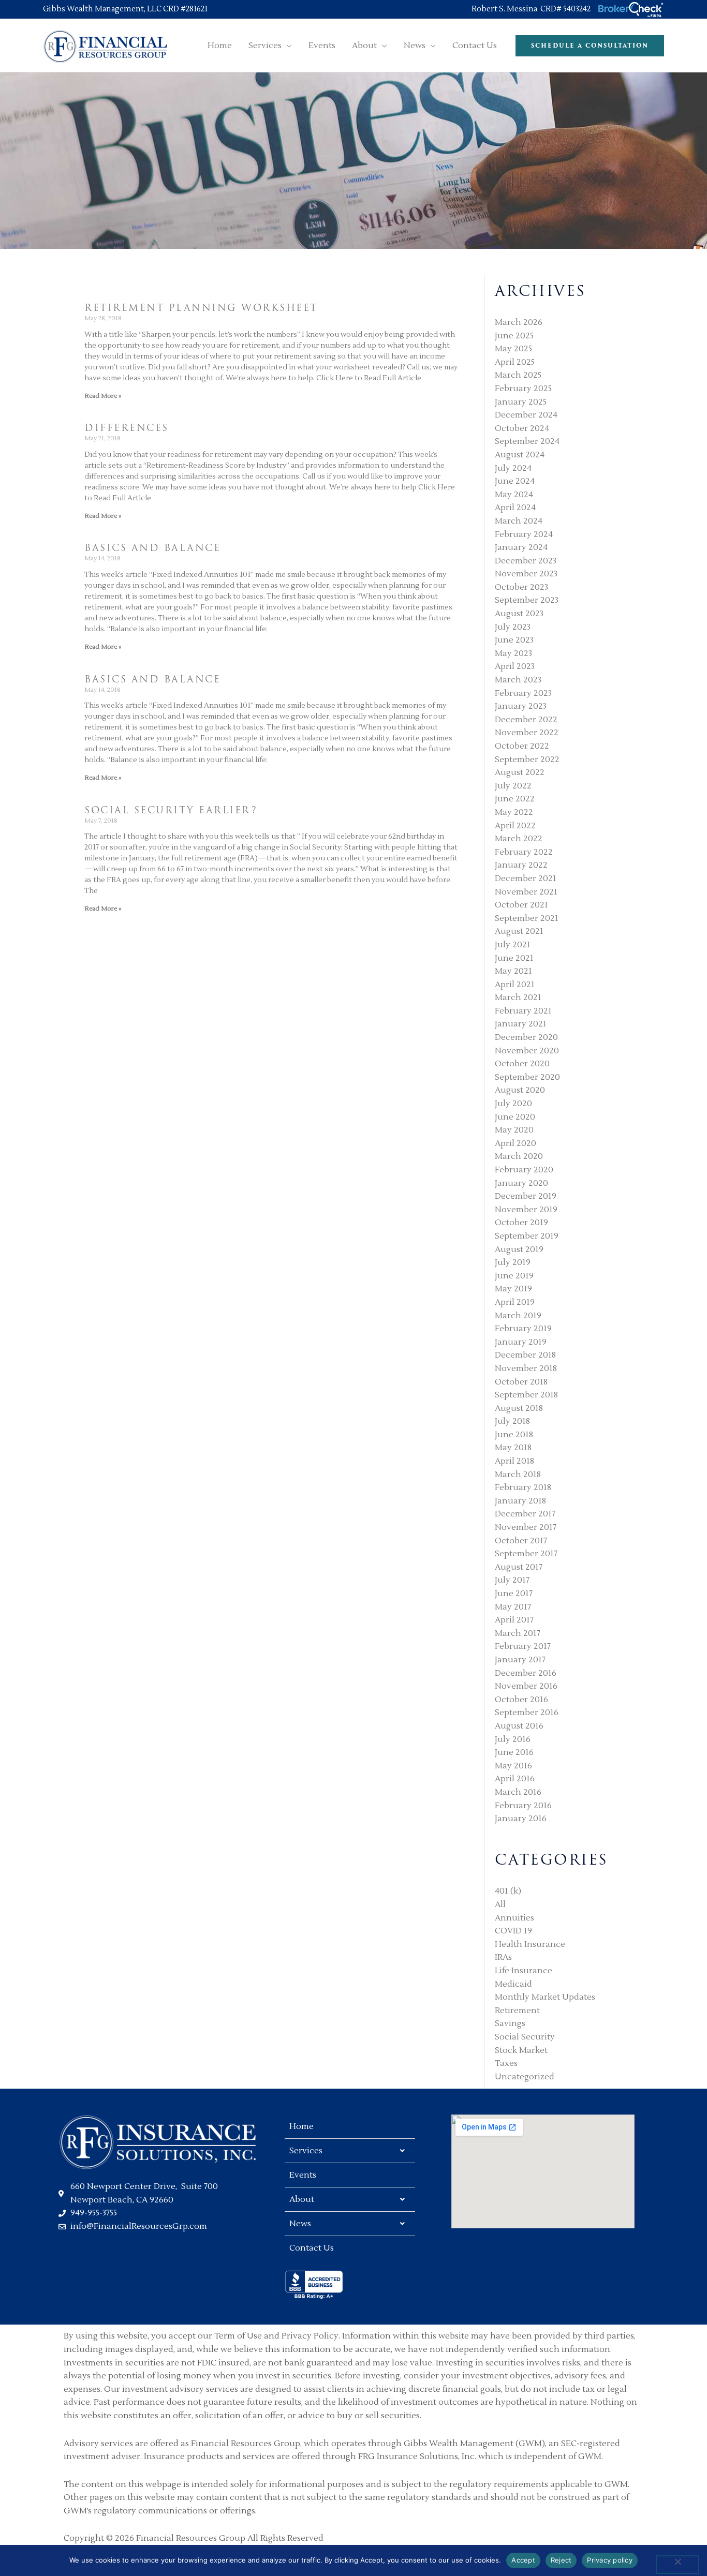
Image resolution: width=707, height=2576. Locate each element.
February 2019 (523, 1329)
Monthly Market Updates (545, 1997)
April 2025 (515, 362)
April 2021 (515, 985)
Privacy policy (610, 2560)
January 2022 (521, 865)
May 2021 (513, 971)
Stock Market (521, 2050)
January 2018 (520, 1501)
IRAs (503, 1957)
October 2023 (521, 587)
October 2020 (522, 1064)
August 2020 (520, 1090)
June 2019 (514, 1276)
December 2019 (526, 1196)
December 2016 (526, 1673)
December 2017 (525, 1514)
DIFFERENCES (127, 428)
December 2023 (526, 561)
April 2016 (515, 1779)
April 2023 (515, 666)
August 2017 (519, 1567)
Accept (523, 2560)
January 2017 (520, 1660)
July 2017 (512, 1580)
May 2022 (514, 812)
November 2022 (527, 733)
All (500, 1904)
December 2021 (526, 878)
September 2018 (526, 1395)
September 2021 (527, 918)
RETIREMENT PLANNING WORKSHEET (201, 308)
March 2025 (518, 375)
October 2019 (521, 1223)
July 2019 (513, 1262)
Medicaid (513, 1984)
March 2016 (518, 1792)
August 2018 (519, 1408)
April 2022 (515, 826)
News (300, 2224)
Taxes (506, 2063)
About (302, 2199)
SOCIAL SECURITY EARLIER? (171, 810)
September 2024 (527, 441)
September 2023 (527, 600)
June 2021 (514, 958)
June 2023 (514, 640)
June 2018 (514, 1435)
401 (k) (508, 1891)
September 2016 (527, 1713)
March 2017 (518, 1633)
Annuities (514, 1918)
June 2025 (514, 336)
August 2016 (519, 1726)
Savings (510, 2023)
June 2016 (514, 1752)
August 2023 (519, 614)
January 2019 (521, 1342)
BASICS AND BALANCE (152, 548)
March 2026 (519, 322)
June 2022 (515, 799)
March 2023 (518, 680)
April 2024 (515, 508)
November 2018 (526, 1368)
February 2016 (523, 1806)
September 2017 (526, 1554)
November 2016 (526, 1686)
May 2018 (513, 1448)
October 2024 (522, 428)
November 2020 (527, 1051)
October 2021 (521, 905)
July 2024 (513, 468)
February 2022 (524, 852)
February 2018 (523, 1487)
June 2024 (515, 481)
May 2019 (513, 1289)
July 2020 (513, 1104)
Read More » (103, 396)
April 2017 (514, 1620)
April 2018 (514, 1461)
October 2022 (522, 746)
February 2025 (523, 389)
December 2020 (526, 1037)
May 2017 (513, 1607)
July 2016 (513, 1739)
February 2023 (523, 693)
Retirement (517, 2011)
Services (306, 2151)
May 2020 (514, 1130)
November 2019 (526, 1210)
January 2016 (521, 1819)
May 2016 (513, 1766)
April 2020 (515, 1143)
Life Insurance (524, 1971)
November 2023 (526, 574)
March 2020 (519, 1156)
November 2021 (526, 892)
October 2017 (521, 1541)
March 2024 (519, 521)
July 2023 (513, 627)
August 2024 (520, 455)
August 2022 (520, 772)
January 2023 (521, 706)
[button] (287, 46)
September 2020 (527, 1077)
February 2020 (524, 1170)
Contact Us (312, 2248)
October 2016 (521, 1700)
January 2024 (521, 547)
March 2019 (518, 1316)
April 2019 (515, 1302)
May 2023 (513, 653)
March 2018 (518, 1475)
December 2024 (526, 415)
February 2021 (523, 1011)
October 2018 (521, 1382)
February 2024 (524, 534)
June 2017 (514, 1594)
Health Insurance (530, 1944)
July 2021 (513, 945)
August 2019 (519, 1249)
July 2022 (513, 786)
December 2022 (526, 720)
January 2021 (521, 1024)
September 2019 (527, 1236)
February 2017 (523, 1646)
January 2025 (521, 402)
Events (303, 2175)
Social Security (525, 2037)
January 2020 (521, 1183)
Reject (561, 2560)
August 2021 (519, 931)
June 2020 (515, 1117)
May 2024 (514, 495)
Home (301, 2126)
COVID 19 (513, 1931)
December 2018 (525, 1355)
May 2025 (513, 349)
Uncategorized (525, 2077)
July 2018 (512, 1421)
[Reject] (677, 2565)
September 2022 (527, 760)
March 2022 (519, 839)
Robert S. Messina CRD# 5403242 (534, 9)
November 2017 (526, 1527)
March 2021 (518, 997)
